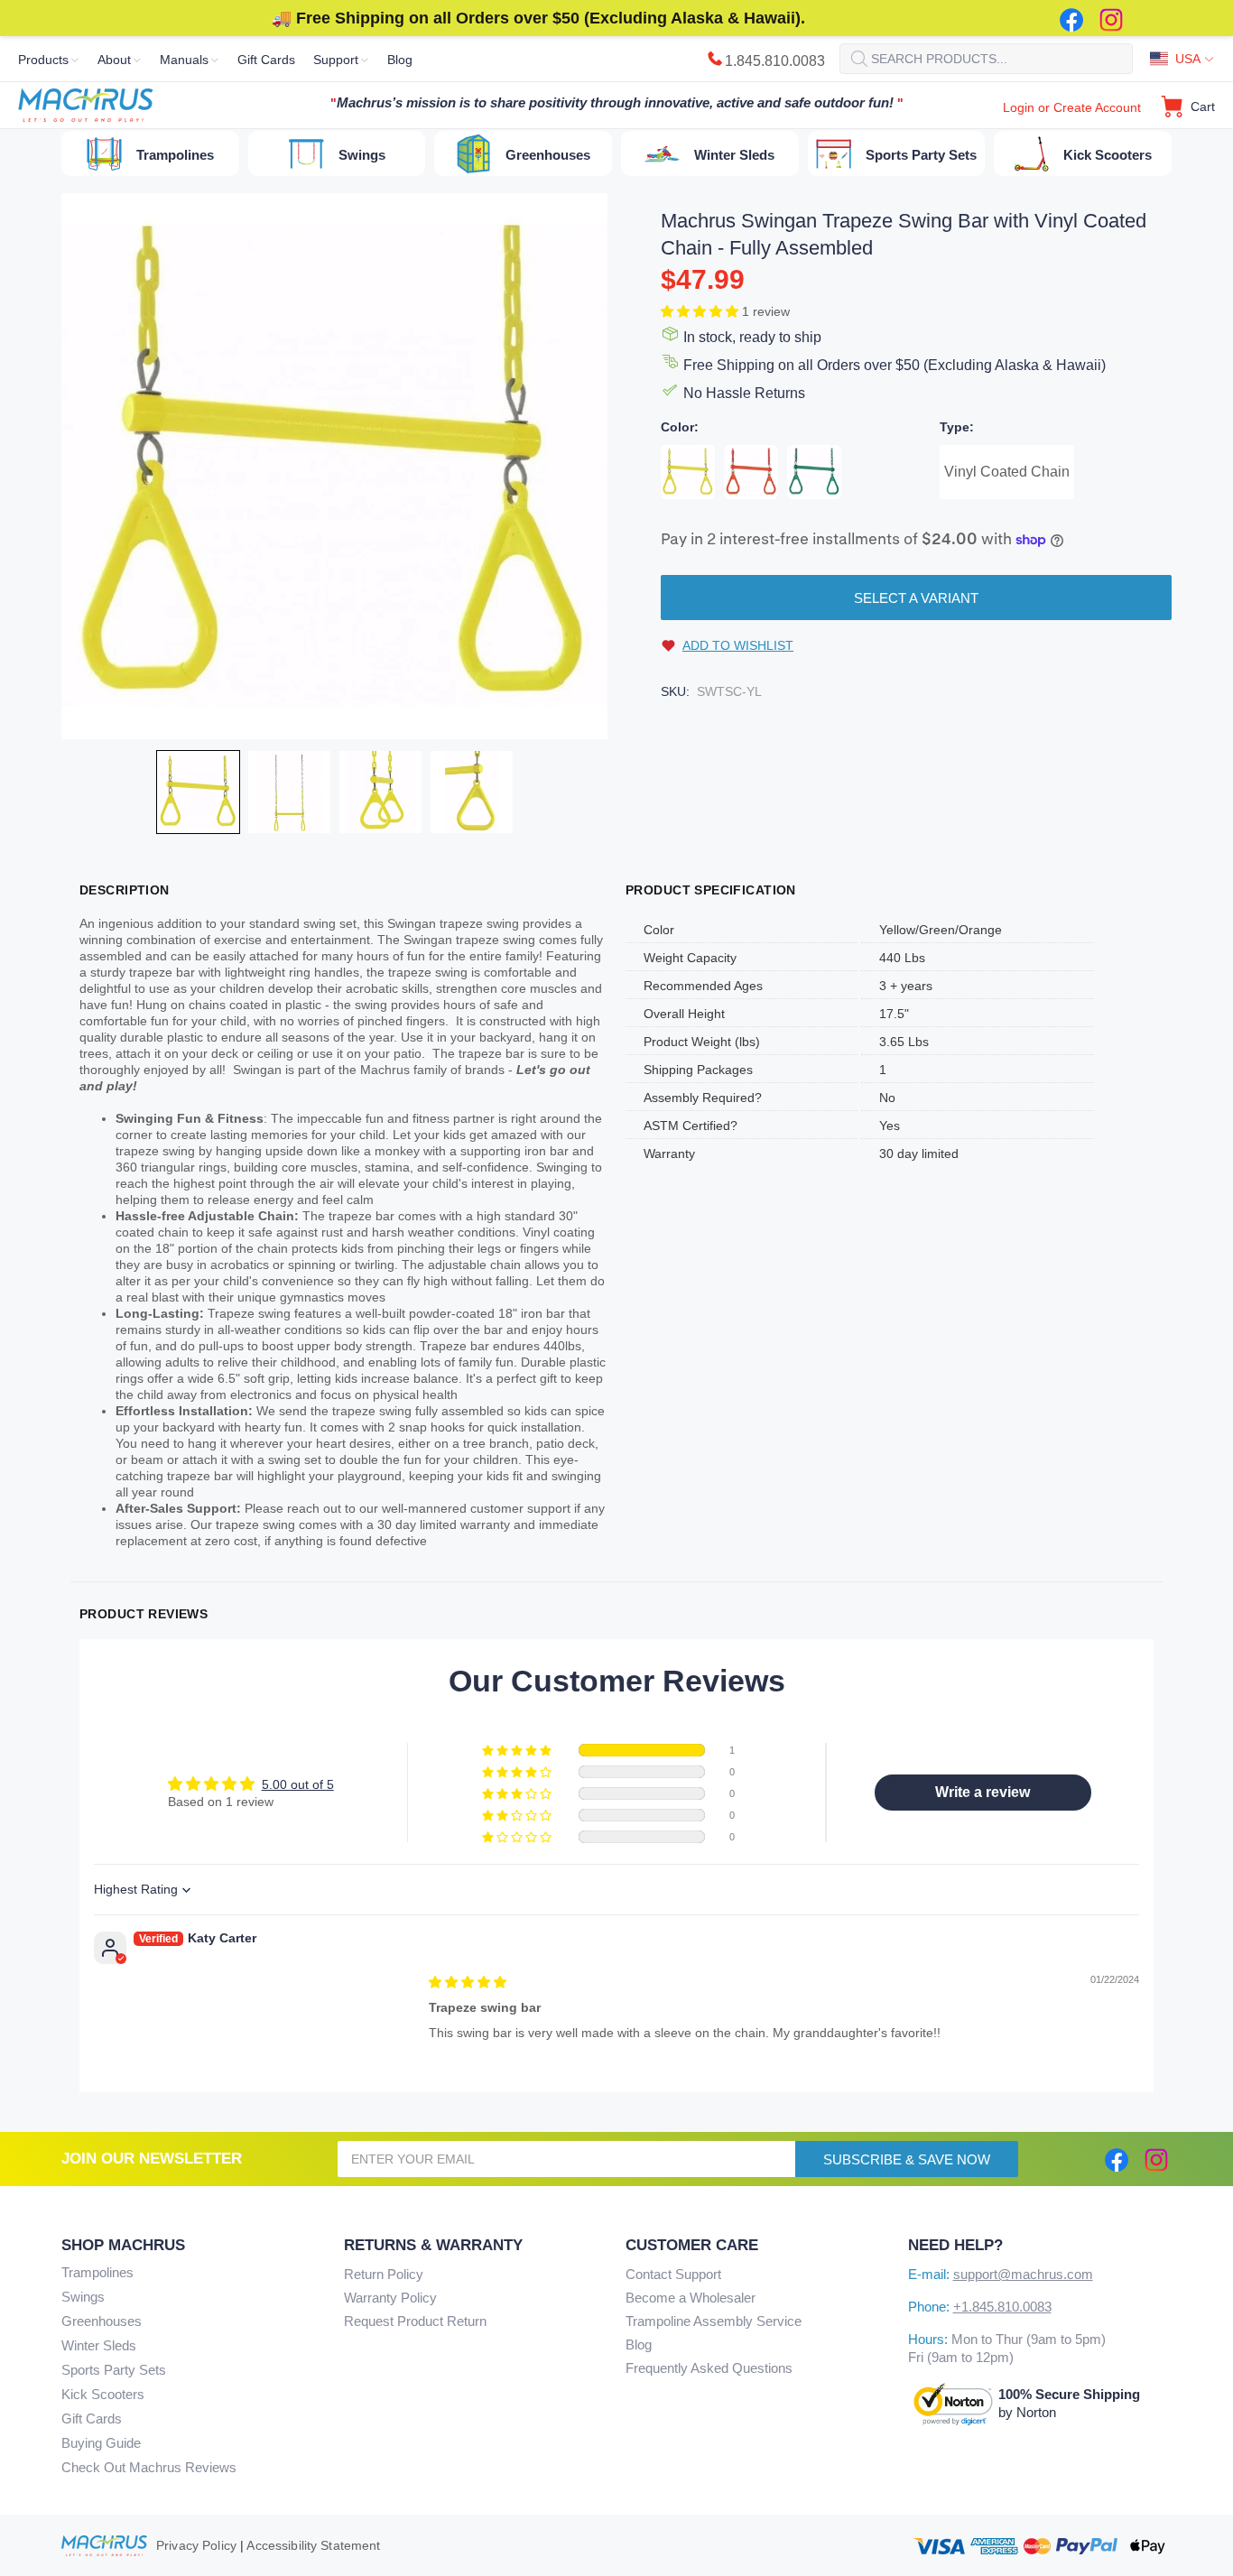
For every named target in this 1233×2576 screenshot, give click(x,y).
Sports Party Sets (114, 2370)
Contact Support (673, 2274)
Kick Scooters (103, 2394)
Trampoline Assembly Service (714, 2321)
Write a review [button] (983, 1792)
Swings (83, 2297)
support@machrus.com (1023, 2274)
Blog (639, 2344)
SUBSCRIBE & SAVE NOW (907, 2159)
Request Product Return (415, 2321)
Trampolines (97, 2272)
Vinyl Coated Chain (1007, 472)
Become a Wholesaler (691, 2298)
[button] (701, 311)
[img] (468, 1982)
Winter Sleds (99, 2345)
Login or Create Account (1072, 107)
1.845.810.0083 (775, 61)
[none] (198, 792)
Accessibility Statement (313, 2545)
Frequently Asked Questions (709, 2368)
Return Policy (384, 2274)
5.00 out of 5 (298, 1784)
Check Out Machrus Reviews (149, 2467)
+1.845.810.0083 (1002, 2307)
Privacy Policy (196, 2545)
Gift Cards (92, 2418)
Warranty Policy (390, 2298)
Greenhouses (102, 2321)
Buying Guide (101, 2443)
